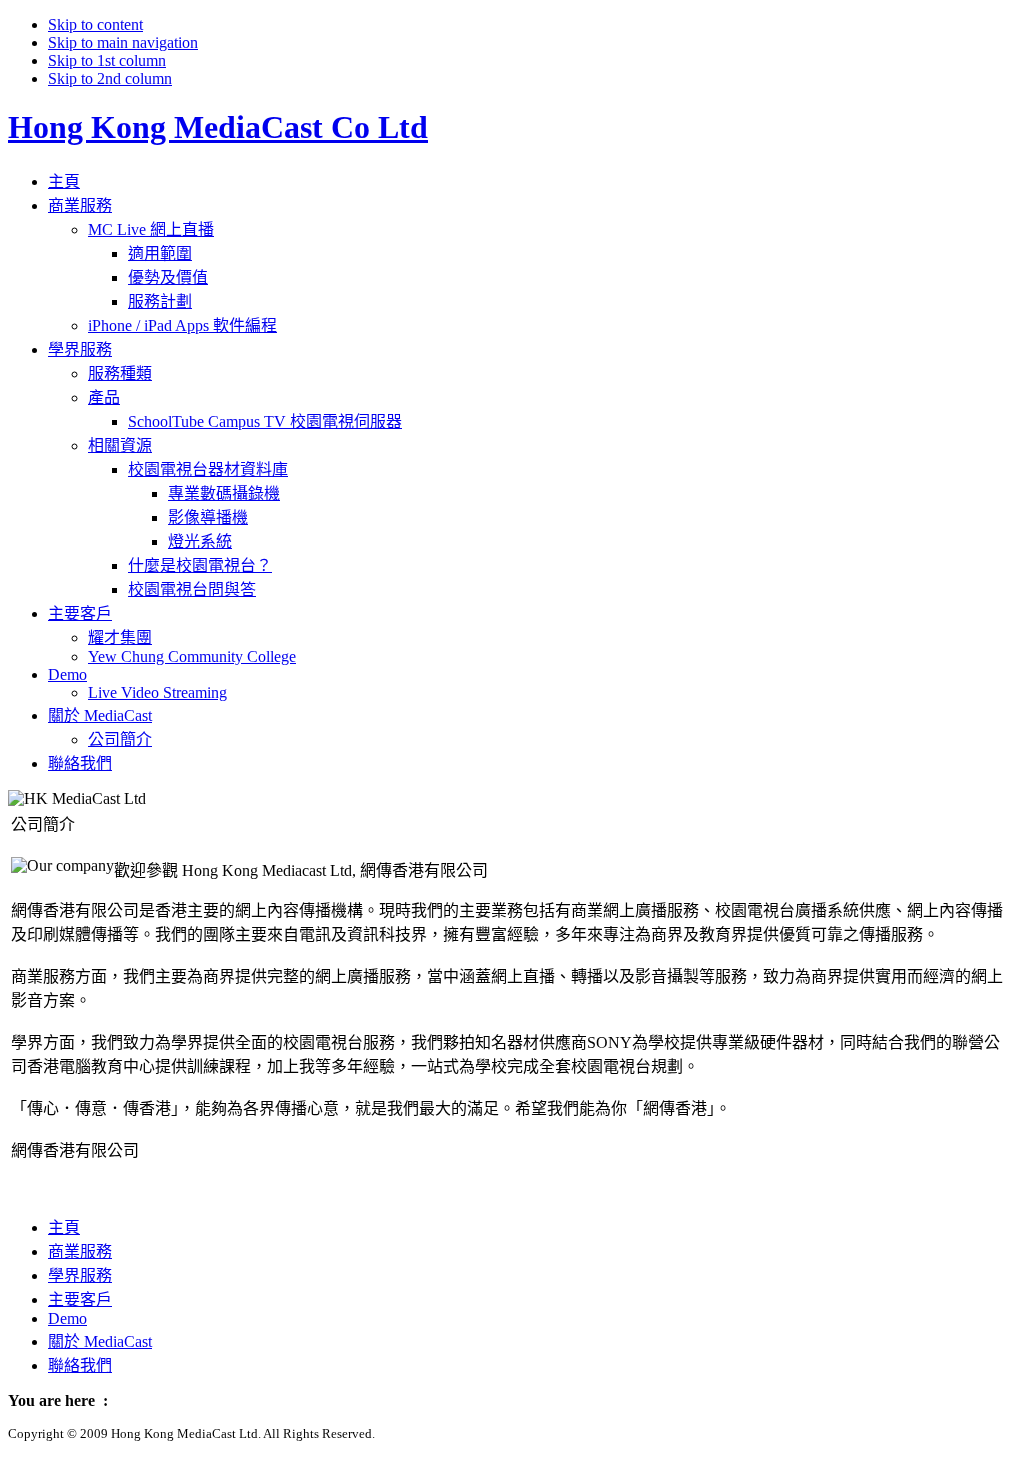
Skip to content (95, 24)
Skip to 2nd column (110, 78)
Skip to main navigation (123, 42)
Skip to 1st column (107, 60)
